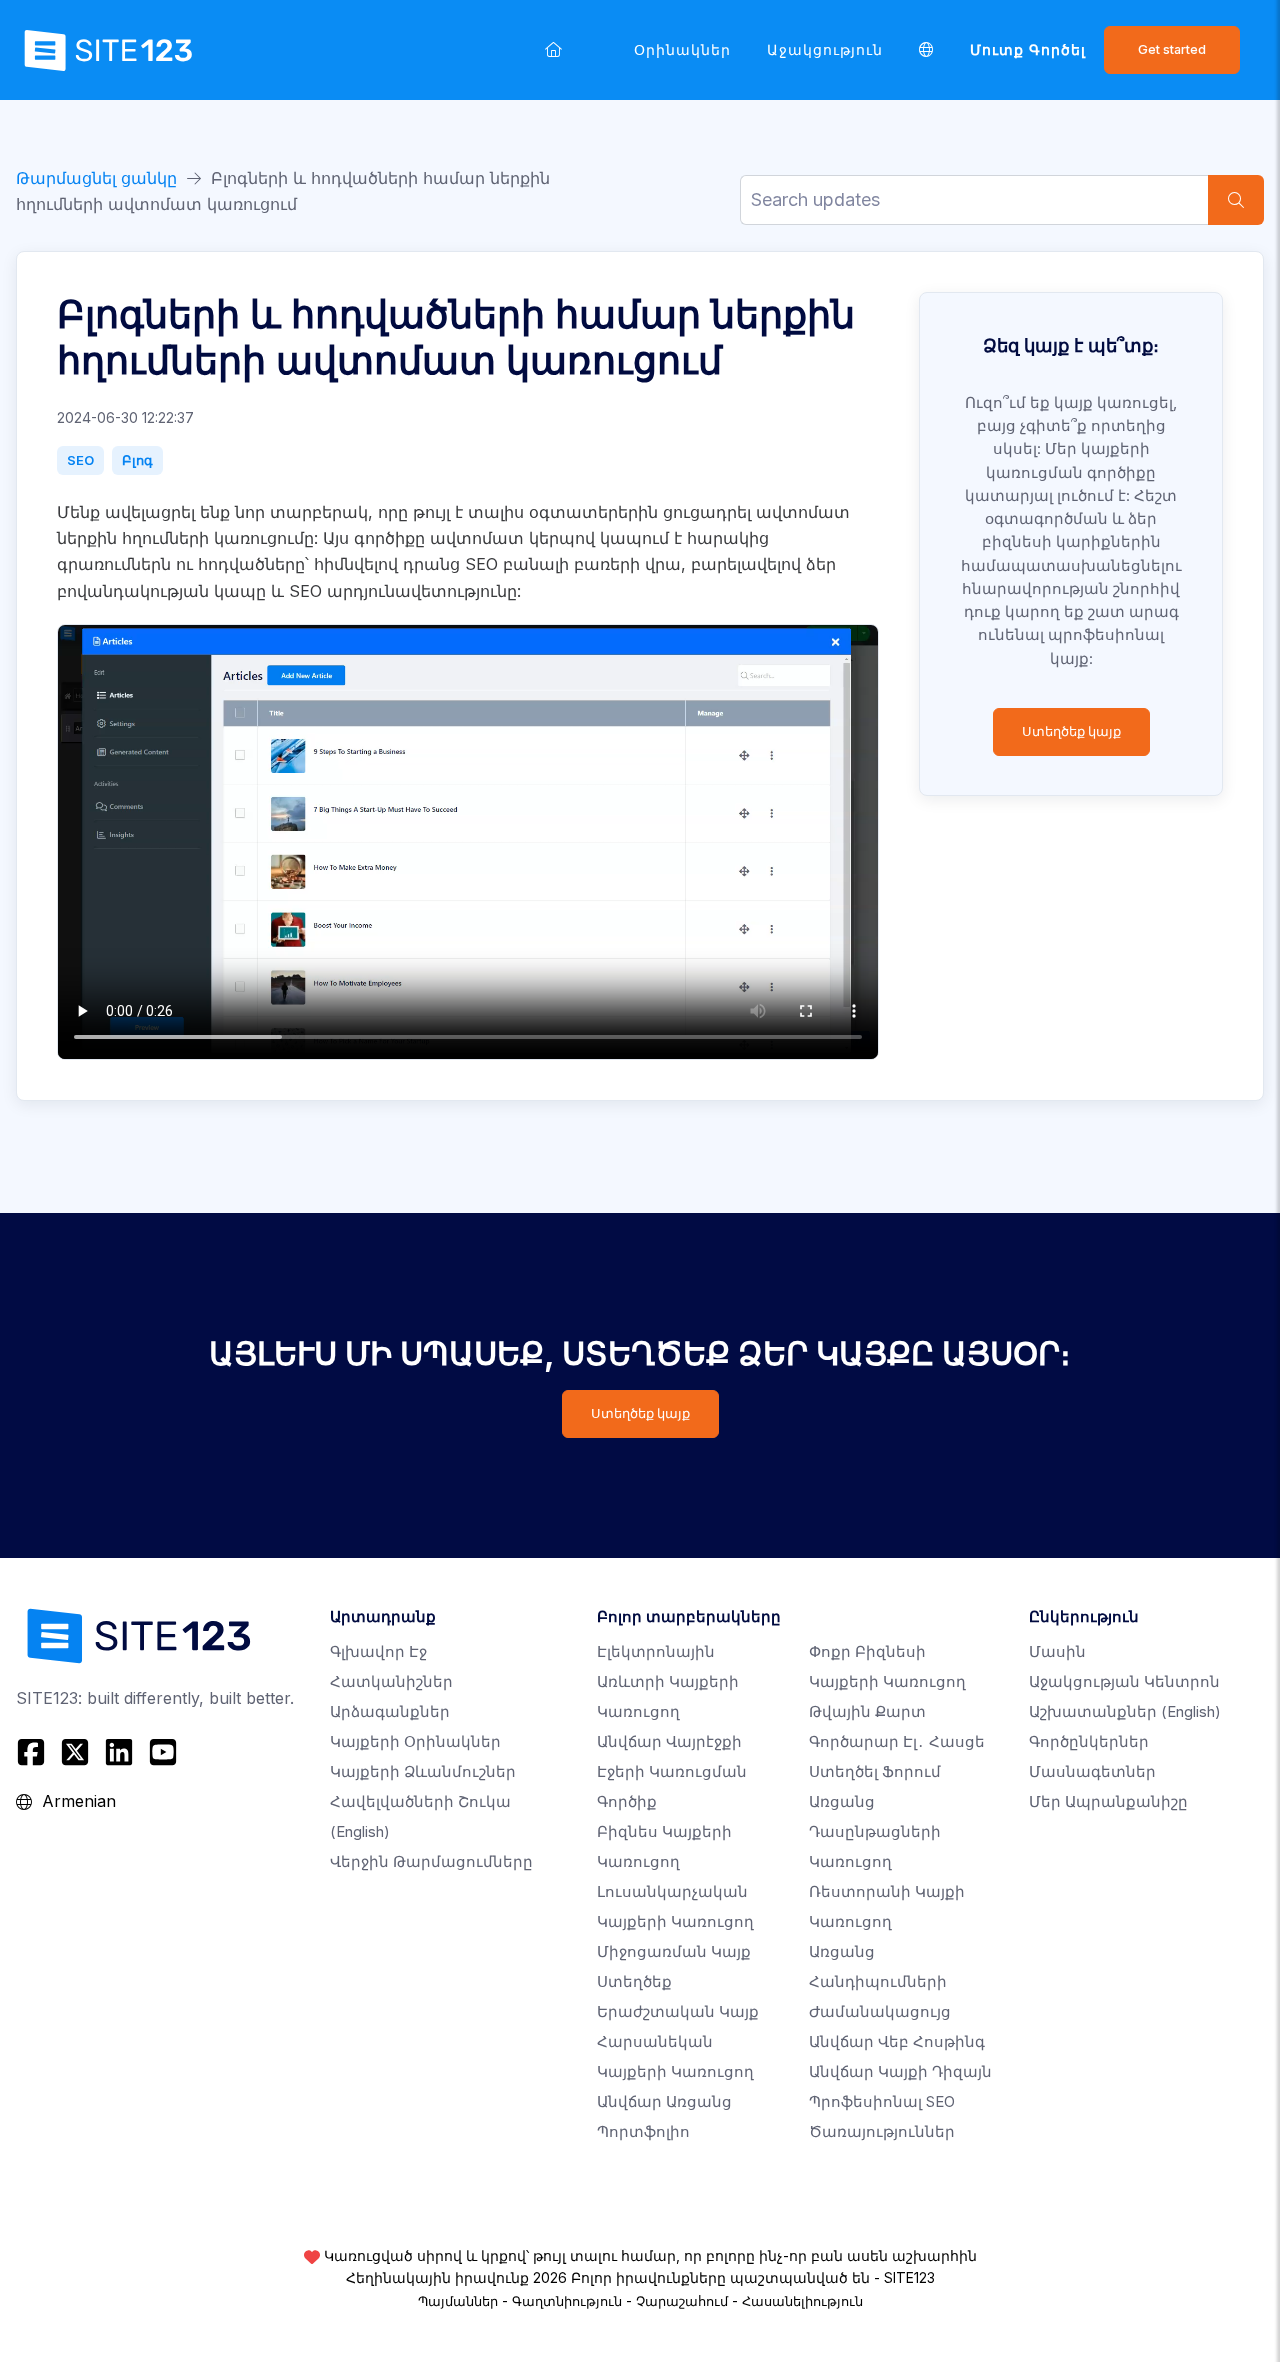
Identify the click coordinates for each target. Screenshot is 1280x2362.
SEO (80, 460)
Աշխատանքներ (1125, 1711)
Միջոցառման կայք (674, 1951)
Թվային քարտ (867, 1711)
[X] (75, 1752)
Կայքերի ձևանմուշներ (423, 1771)
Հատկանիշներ (391, 1681)
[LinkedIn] (119, 1752)
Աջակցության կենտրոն (1124, 1681)
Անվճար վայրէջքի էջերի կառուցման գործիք (672, 1771)
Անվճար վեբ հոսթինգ (897, 2041)
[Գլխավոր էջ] (553, 49)
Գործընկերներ (1089, 1741)
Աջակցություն (825, 49)
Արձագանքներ (390, 1711)
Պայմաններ (458, 2301)
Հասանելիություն (802, 2301)
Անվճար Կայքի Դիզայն (900, 2071)
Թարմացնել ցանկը (96, 178)
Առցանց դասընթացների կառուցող (875, 1831)
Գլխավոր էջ (378, 1651)
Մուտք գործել (1028, 49)
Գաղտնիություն (567, 2301)
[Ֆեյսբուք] (33, 1752)
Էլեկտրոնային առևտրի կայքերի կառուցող (668, 1681)
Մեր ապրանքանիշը (1108, 1801)
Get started (1172, 49)
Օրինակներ (682, 49)
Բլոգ (137, 460)
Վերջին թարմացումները (431, 1861)
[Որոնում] (1236, 200)
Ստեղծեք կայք (1071, 731)
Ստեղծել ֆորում (875, 1771)
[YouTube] (163, 1752)
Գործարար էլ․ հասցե (897, 1741)
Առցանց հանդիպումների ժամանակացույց (880, 1981)
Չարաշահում (682, 2301)
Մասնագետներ (1092, 1771)
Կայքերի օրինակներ (415, 1741)
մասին (1057, 1651)
